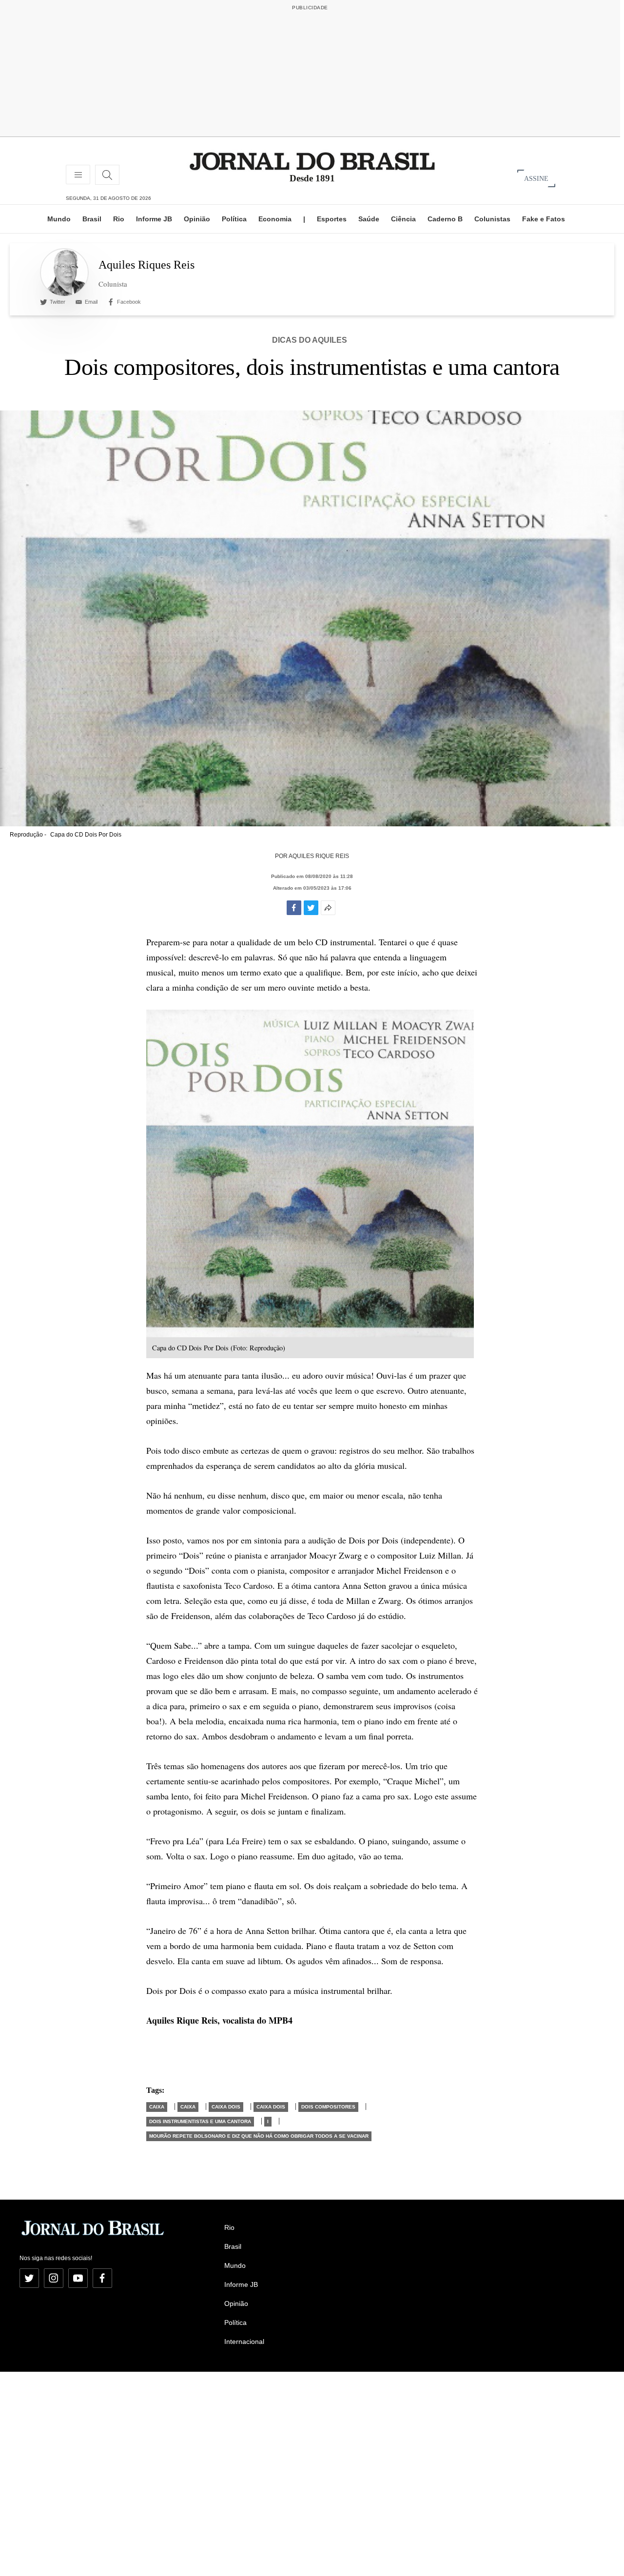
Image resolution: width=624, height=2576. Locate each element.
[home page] (312, 161)
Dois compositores (328, 2107)
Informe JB (154, 219)
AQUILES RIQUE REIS (319, 856)
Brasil (92, 219)
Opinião (197, 219)
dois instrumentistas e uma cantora (200, 2121)
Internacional (244, 2342)
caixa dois (226, 2107)
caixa (157, 2107)
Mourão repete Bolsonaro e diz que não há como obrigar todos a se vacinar (259, 2136)
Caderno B (445, 219)
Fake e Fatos (544, 219)
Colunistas (492, 219)
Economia (275, 219)
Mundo (59, 219)
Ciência (403, 219)
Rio (119, 219)
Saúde (369, 219)
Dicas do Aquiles (310, 340)
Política (234, 219)
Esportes (332, 219)
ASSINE (536, 178)
